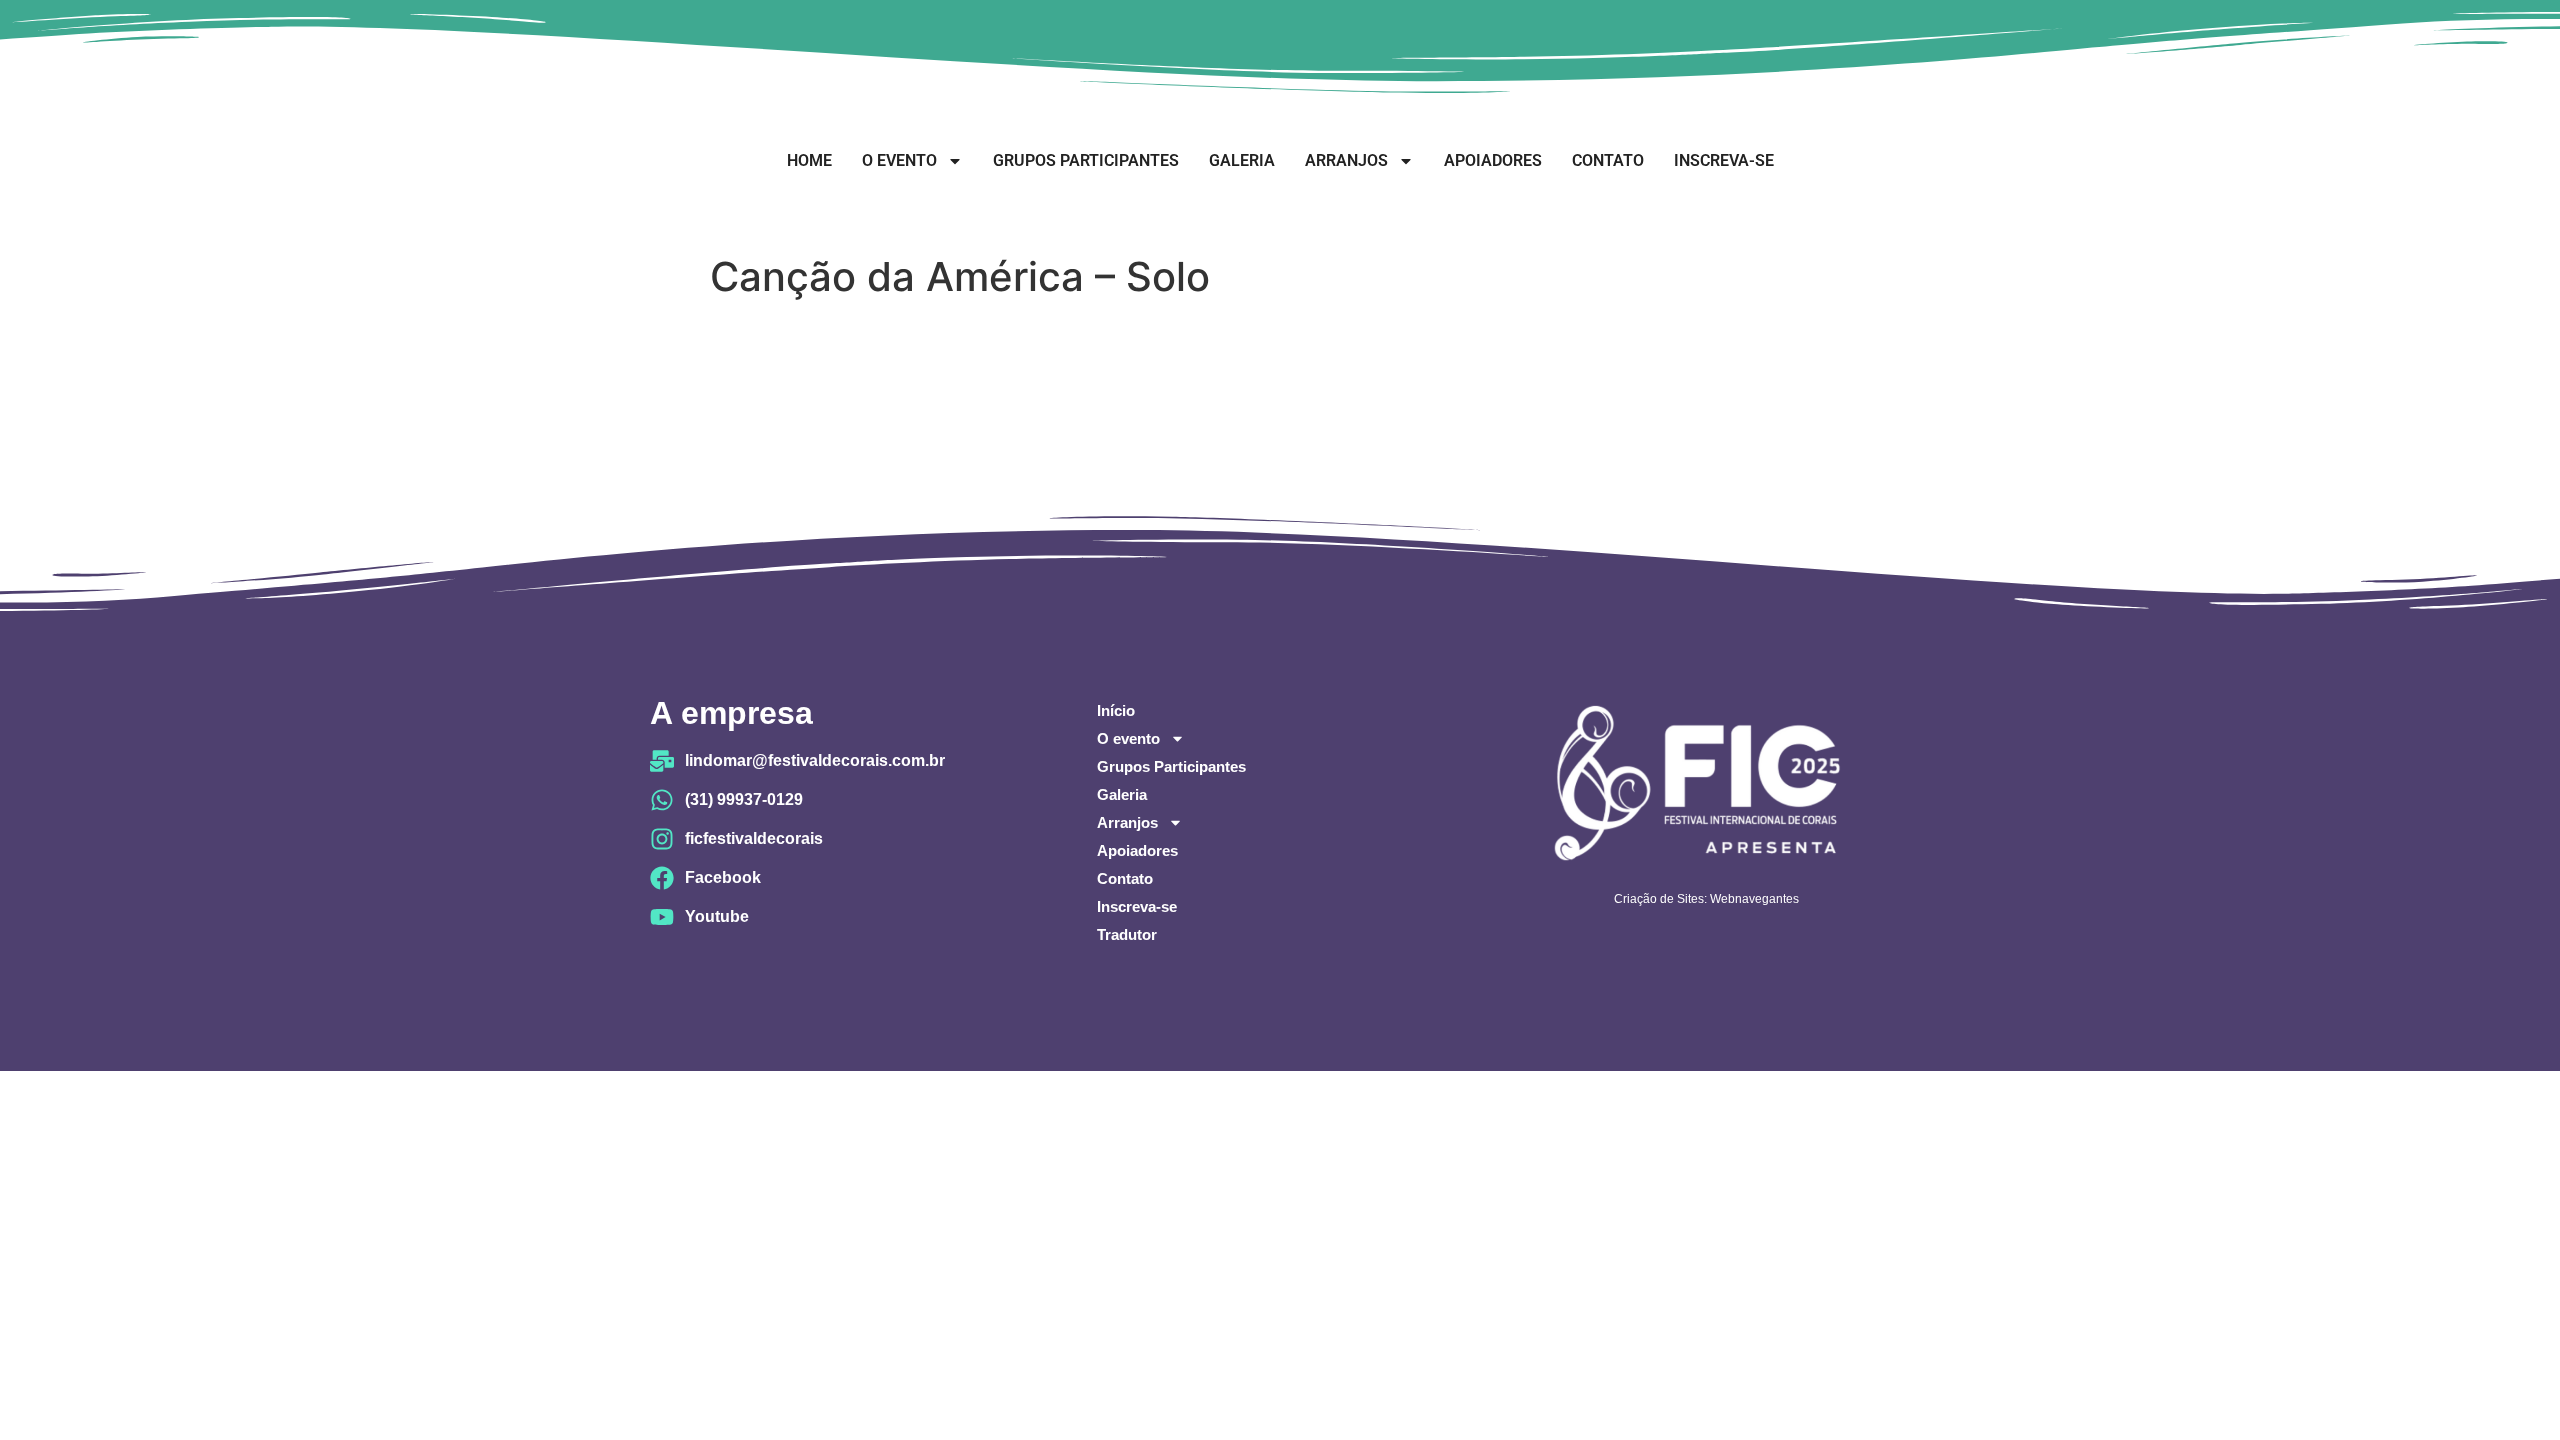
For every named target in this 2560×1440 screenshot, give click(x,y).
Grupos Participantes (1086, 160)
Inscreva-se (1724, 160)
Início (1116, 710)
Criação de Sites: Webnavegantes (1706, 899)
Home (809, 160)
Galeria (1242, 160)
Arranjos (1346, 160)
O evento (899, 160)
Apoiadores (1493, 160)
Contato (1608, 160)
